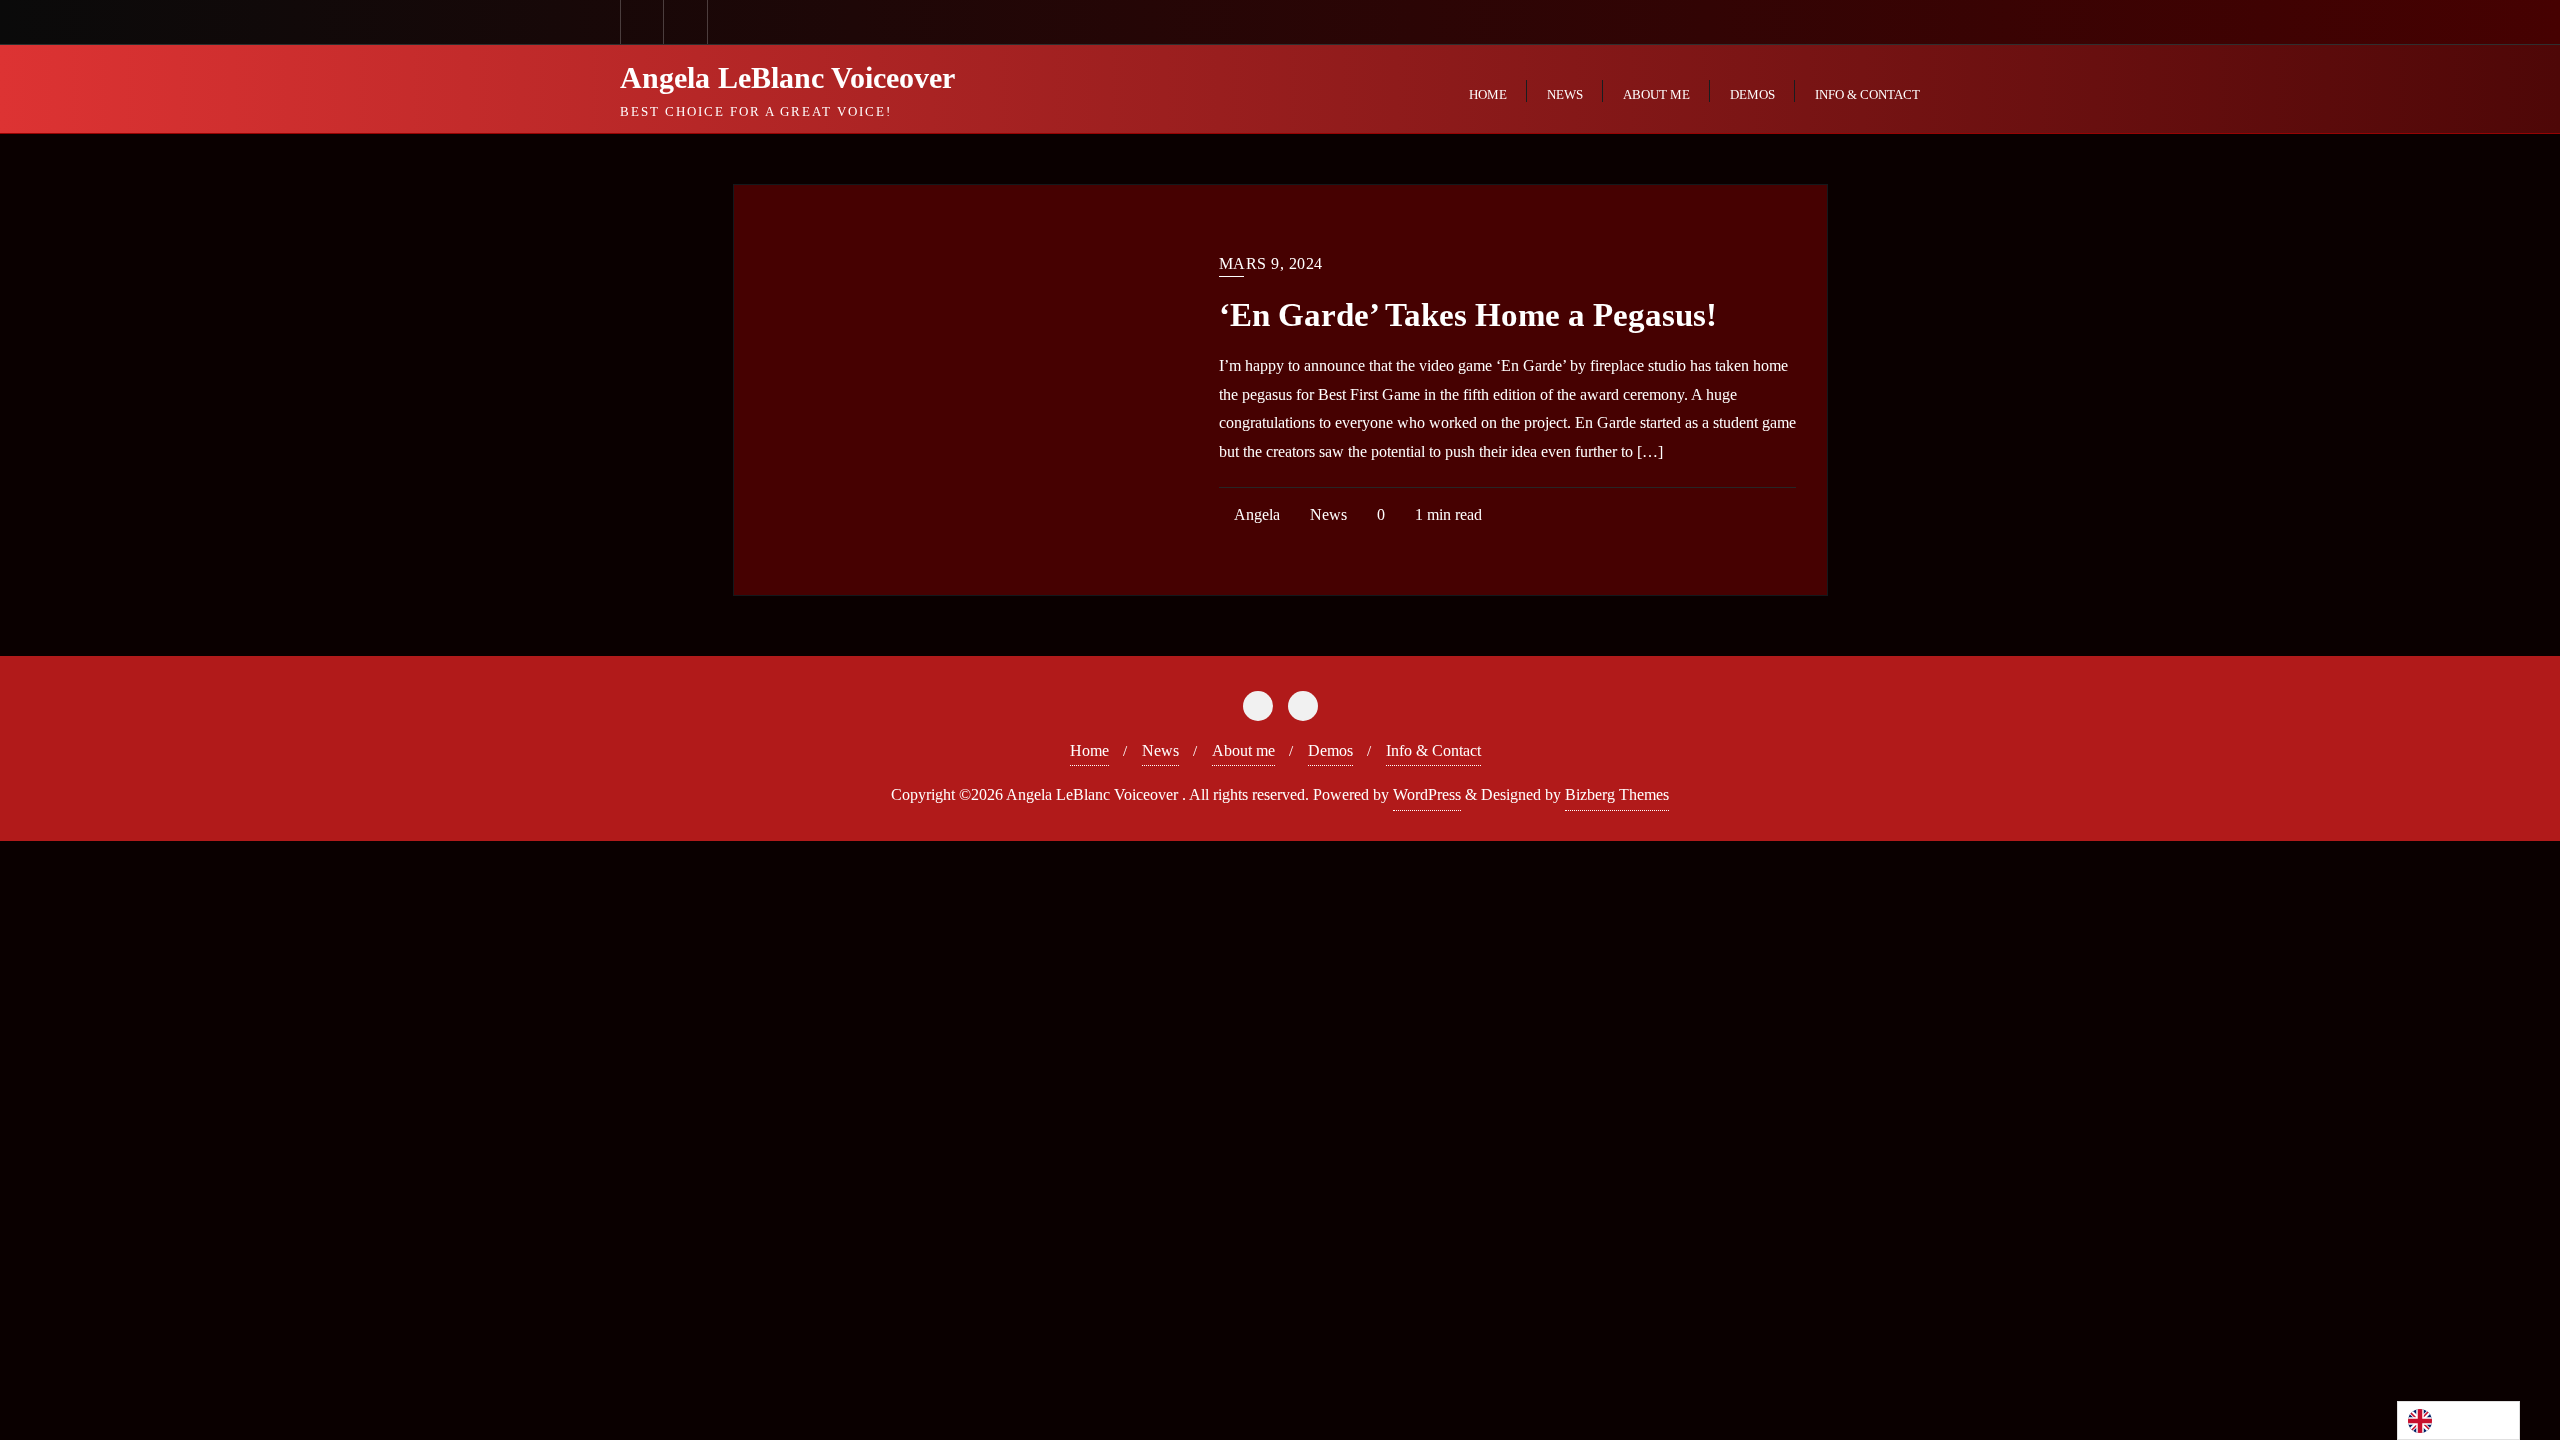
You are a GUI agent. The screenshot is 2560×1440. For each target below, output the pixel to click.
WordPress (1427, 794)
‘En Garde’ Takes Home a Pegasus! (1468, 315)
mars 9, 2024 (1271, 263)
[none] (2458, 1420)
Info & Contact (1433, 750)
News (1326, 514)
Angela (1255, 514)
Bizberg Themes (1617, 794)
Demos (1330, 750)
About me (1243, 750)
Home (1089, 750)
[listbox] (2458, 1420)
